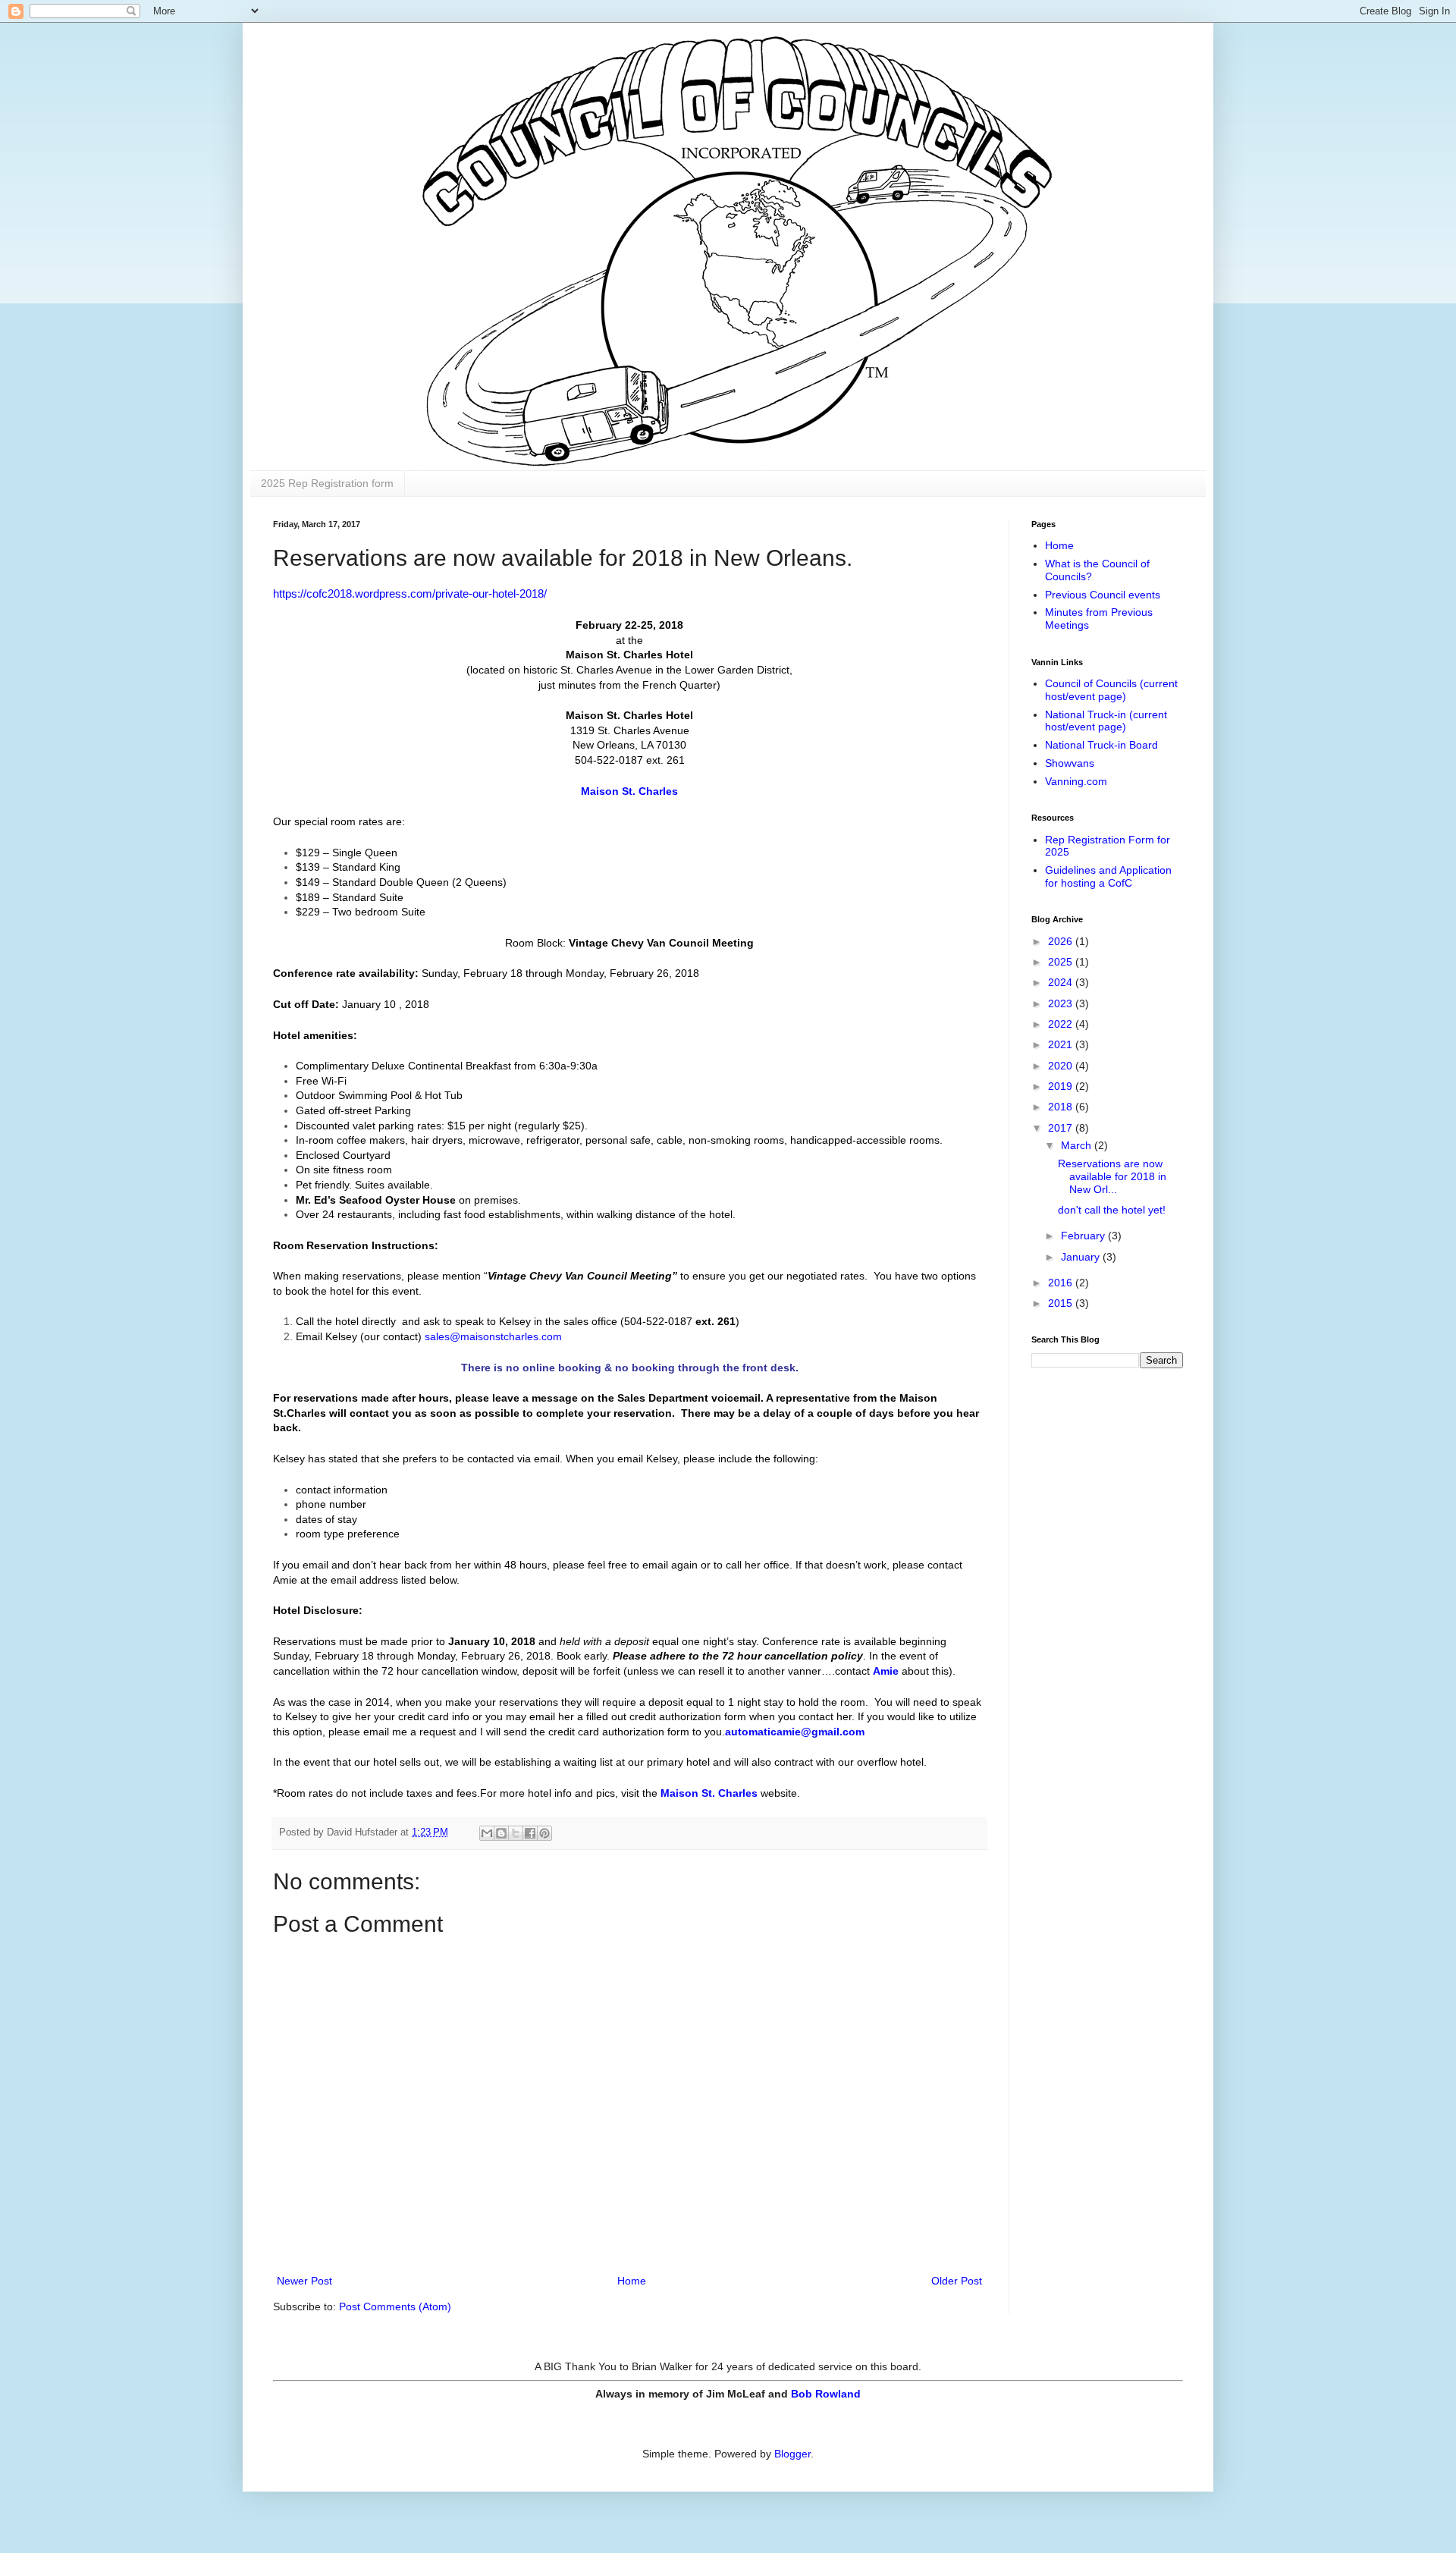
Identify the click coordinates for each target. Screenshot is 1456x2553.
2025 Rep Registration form (327, 483)
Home (632, 2281)
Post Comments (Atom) (395, 2306)
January (1082, 1257)
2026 (1062, 941)
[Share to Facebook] (530, 1833)
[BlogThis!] (501, 1833)
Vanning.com (1076, 781)
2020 (1062, 1066)
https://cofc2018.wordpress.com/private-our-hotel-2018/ (410, 594)
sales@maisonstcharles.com (493, 1336)
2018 (1062, 1107)
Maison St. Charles (629, 791)
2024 (1062, 982)
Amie (886, 1671)
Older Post (957, 2281)
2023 (1062, 1003)
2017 (1062, 1128)
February (1084, 1236)
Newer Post (304, 2281)
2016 (1062, 1283)
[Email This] (487, 1833)
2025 (1062, 962)
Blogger (792, 2454)
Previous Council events (1103, 595)
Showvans (1070, 763)
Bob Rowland (826, 2394)
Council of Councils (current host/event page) (1111, 690)
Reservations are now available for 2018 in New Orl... (1112, 1176)
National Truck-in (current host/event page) (1106, 721)
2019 (1062, 1086)
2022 (1062, 1024)
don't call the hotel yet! (1112, 1210)
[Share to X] (516, 1833)
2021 (1062, 1044)
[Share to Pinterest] (544, 1833)
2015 (1062, 1303)
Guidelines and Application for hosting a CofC (1108, 876)
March (1078, 1145)
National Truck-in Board (1101, 745)
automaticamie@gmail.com (795, 1732)
